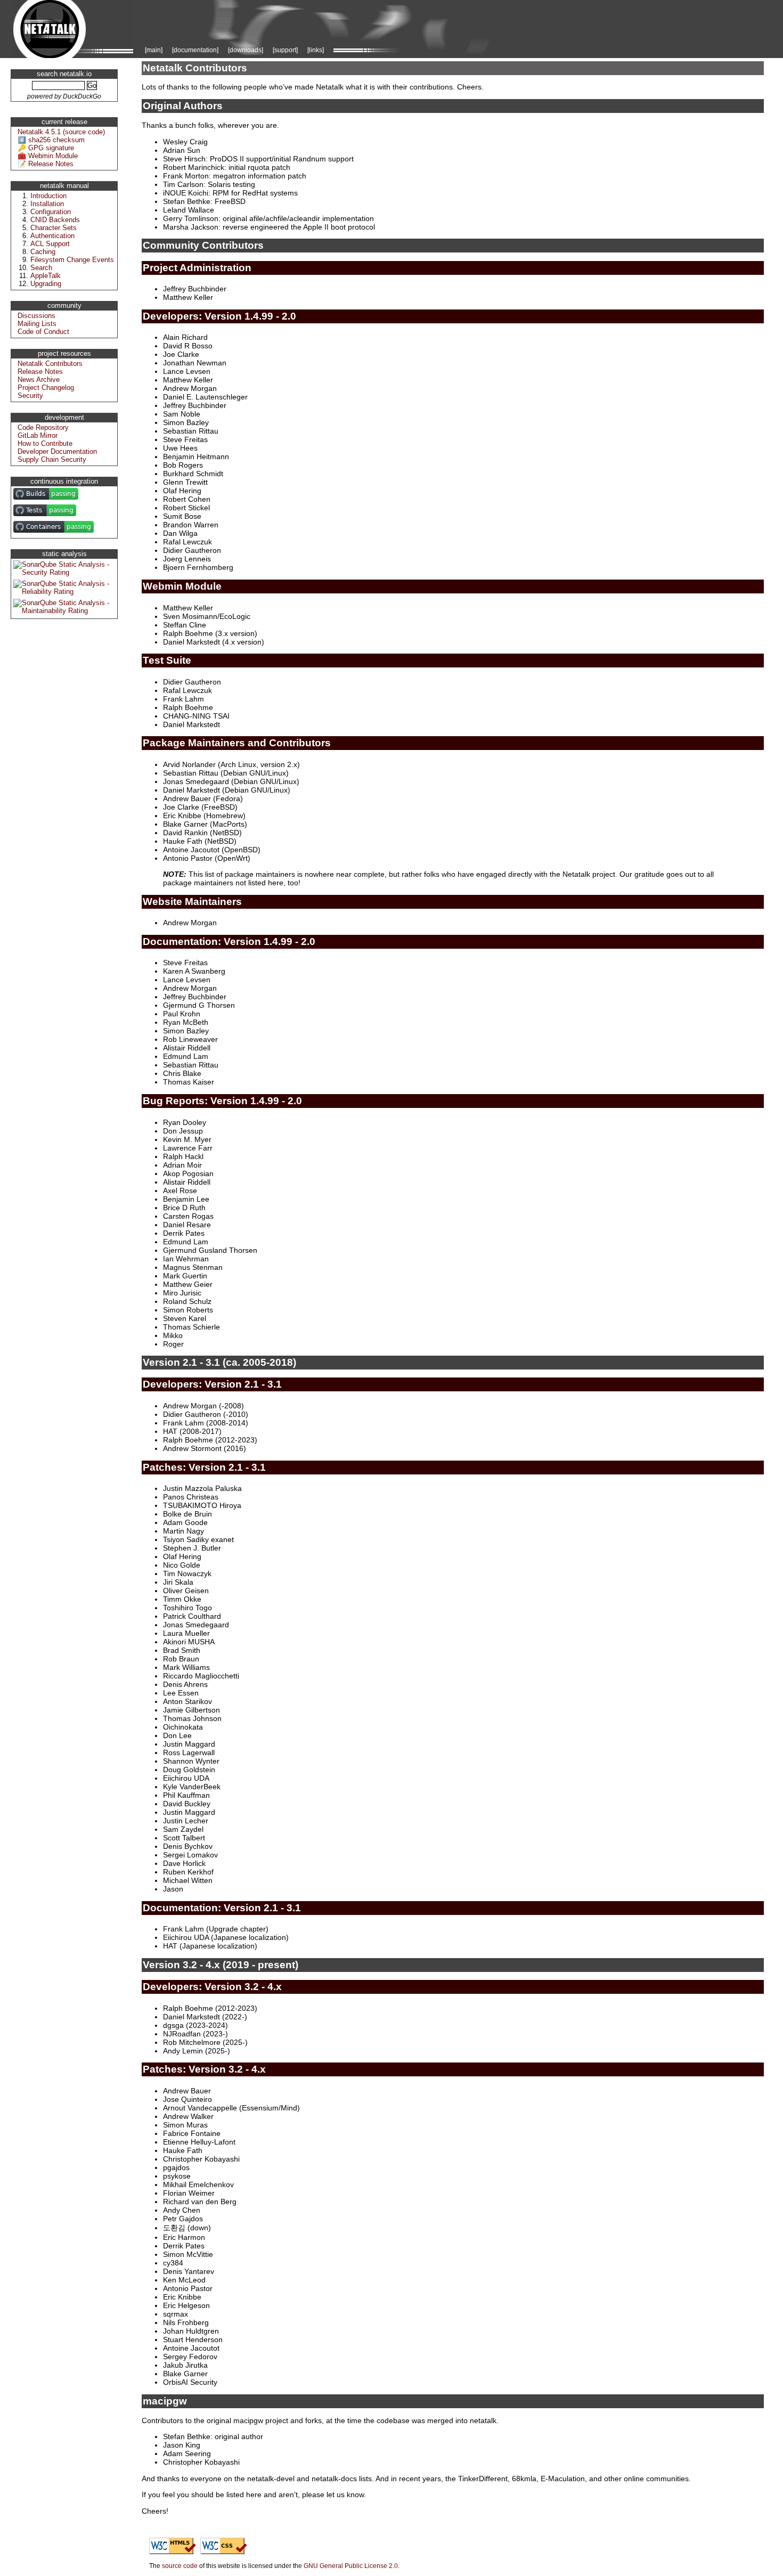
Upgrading (46, 284)
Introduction (48, 196)
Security (30, 396)
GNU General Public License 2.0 (351, 2566)
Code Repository (43, 427)
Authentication (52, 236)
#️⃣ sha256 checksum (51, 140)
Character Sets (54, 228)
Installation (47, 204)
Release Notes (40, 372)
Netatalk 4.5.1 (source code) (61, 132)
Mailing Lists (37, 324)
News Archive (39, 380)
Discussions (36, 316)
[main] (154, 50)
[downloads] (246, 50)
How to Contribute (45, 443)
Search (41, 268)
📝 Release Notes (46, 164)
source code (180, 2566)
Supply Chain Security (52, 459)
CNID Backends (55, 220)
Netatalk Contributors (50, 364)
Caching (43, 252)
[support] (285, 50)
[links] (316, 50)
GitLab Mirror (38, 435)
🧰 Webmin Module (48, 156)
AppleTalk (46, 276)
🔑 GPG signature (46, 148)
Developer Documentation (57, 451)
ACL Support (50, 244)
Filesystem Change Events (72, 260)
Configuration (51, 212)
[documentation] (195, 50)
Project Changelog (46, 388)
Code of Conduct (43, 332)
